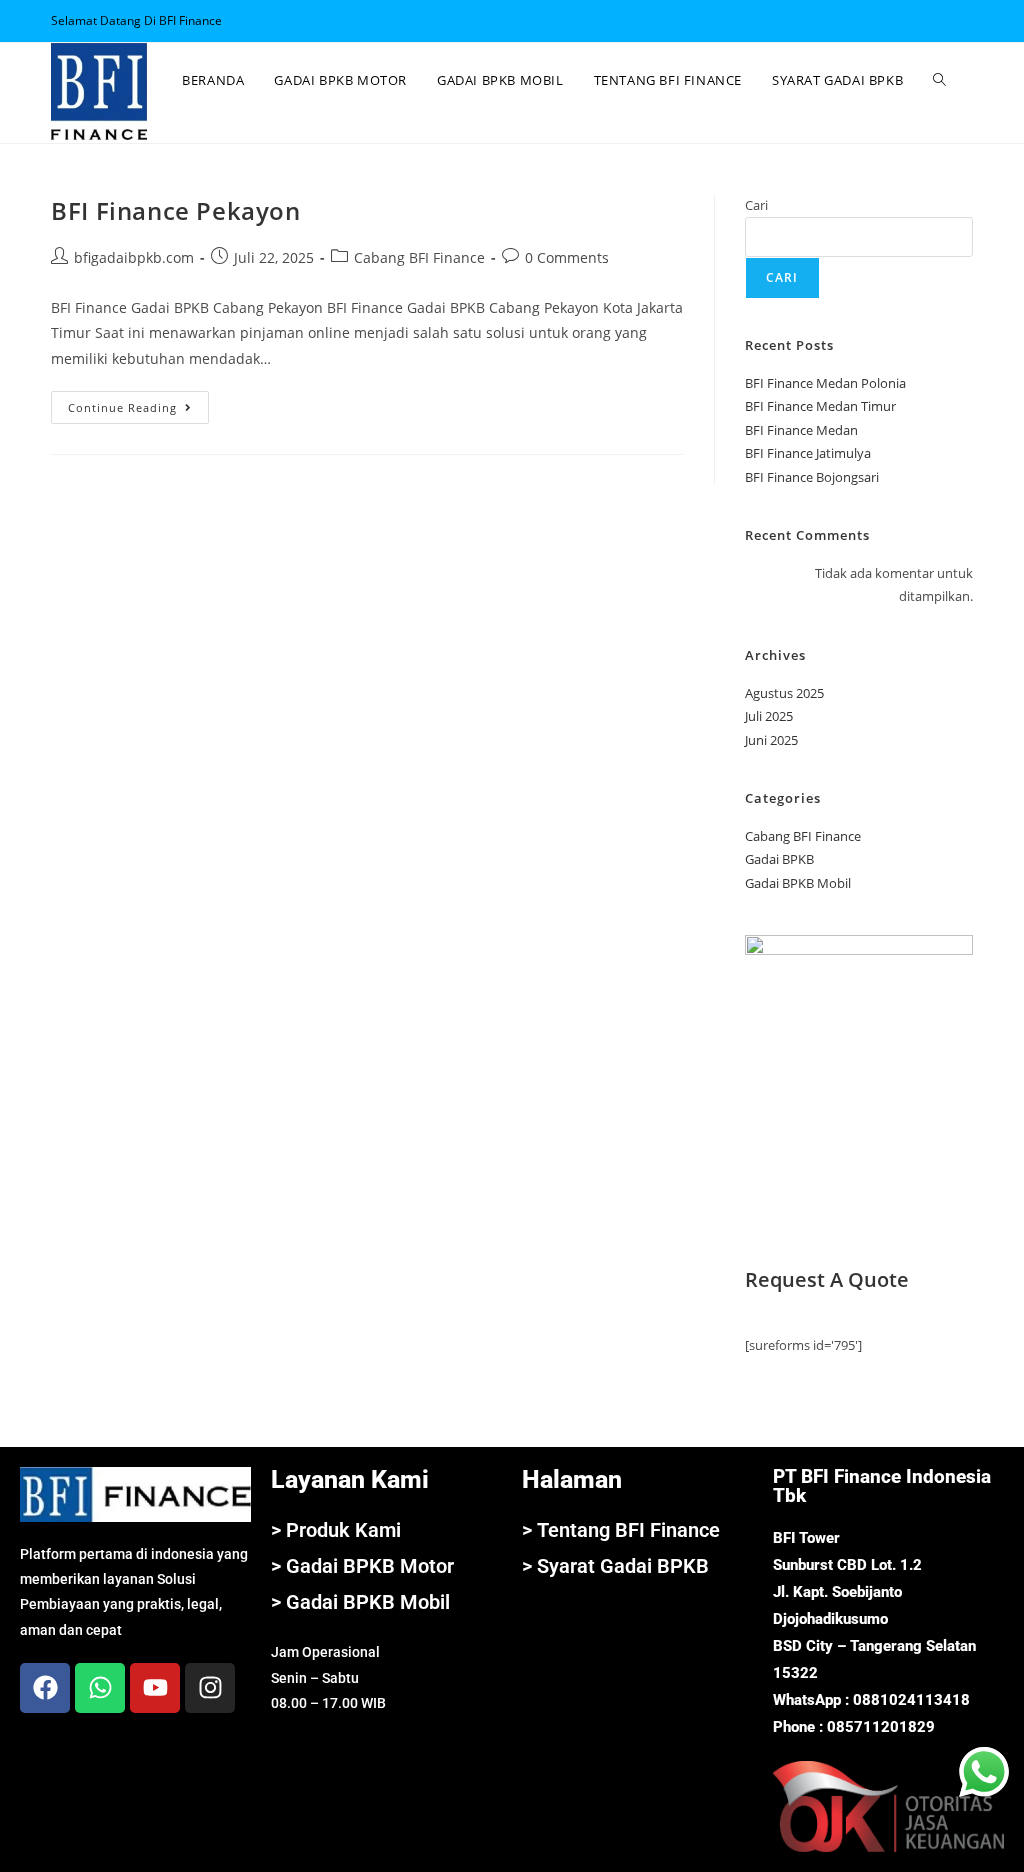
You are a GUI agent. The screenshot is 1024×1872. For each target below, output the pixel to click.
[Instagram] (210, 1688)
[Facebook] (45, 1688)
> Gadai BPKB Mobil (360, 1602)
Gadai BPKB (779, 859)
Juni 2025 (771, 740)
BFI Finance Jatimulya (808, 453)
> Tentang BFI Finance (621, 1530)
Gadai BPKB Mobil (798, 883)
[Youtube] (155, 1688)
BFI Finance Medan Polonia (825, 383)
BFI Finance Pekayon (175, 210)
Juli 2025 (769, 716)
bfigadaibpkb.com (134, 257)
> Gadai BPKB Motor (362, 1566)
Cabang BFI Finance (419, 257)
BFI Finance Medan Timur (820, 406)
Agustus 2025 (784, 693)
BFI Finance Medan (801, 430)
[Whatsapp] (100, 1688)
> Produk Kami (336, 1530)
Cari (756, 205)
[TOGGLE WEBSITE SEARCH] (939, 80)
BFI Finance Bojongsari (812, 477)
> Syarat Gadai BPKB (615, 1566)
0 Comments (567, 257)
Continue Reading (138, 403)
